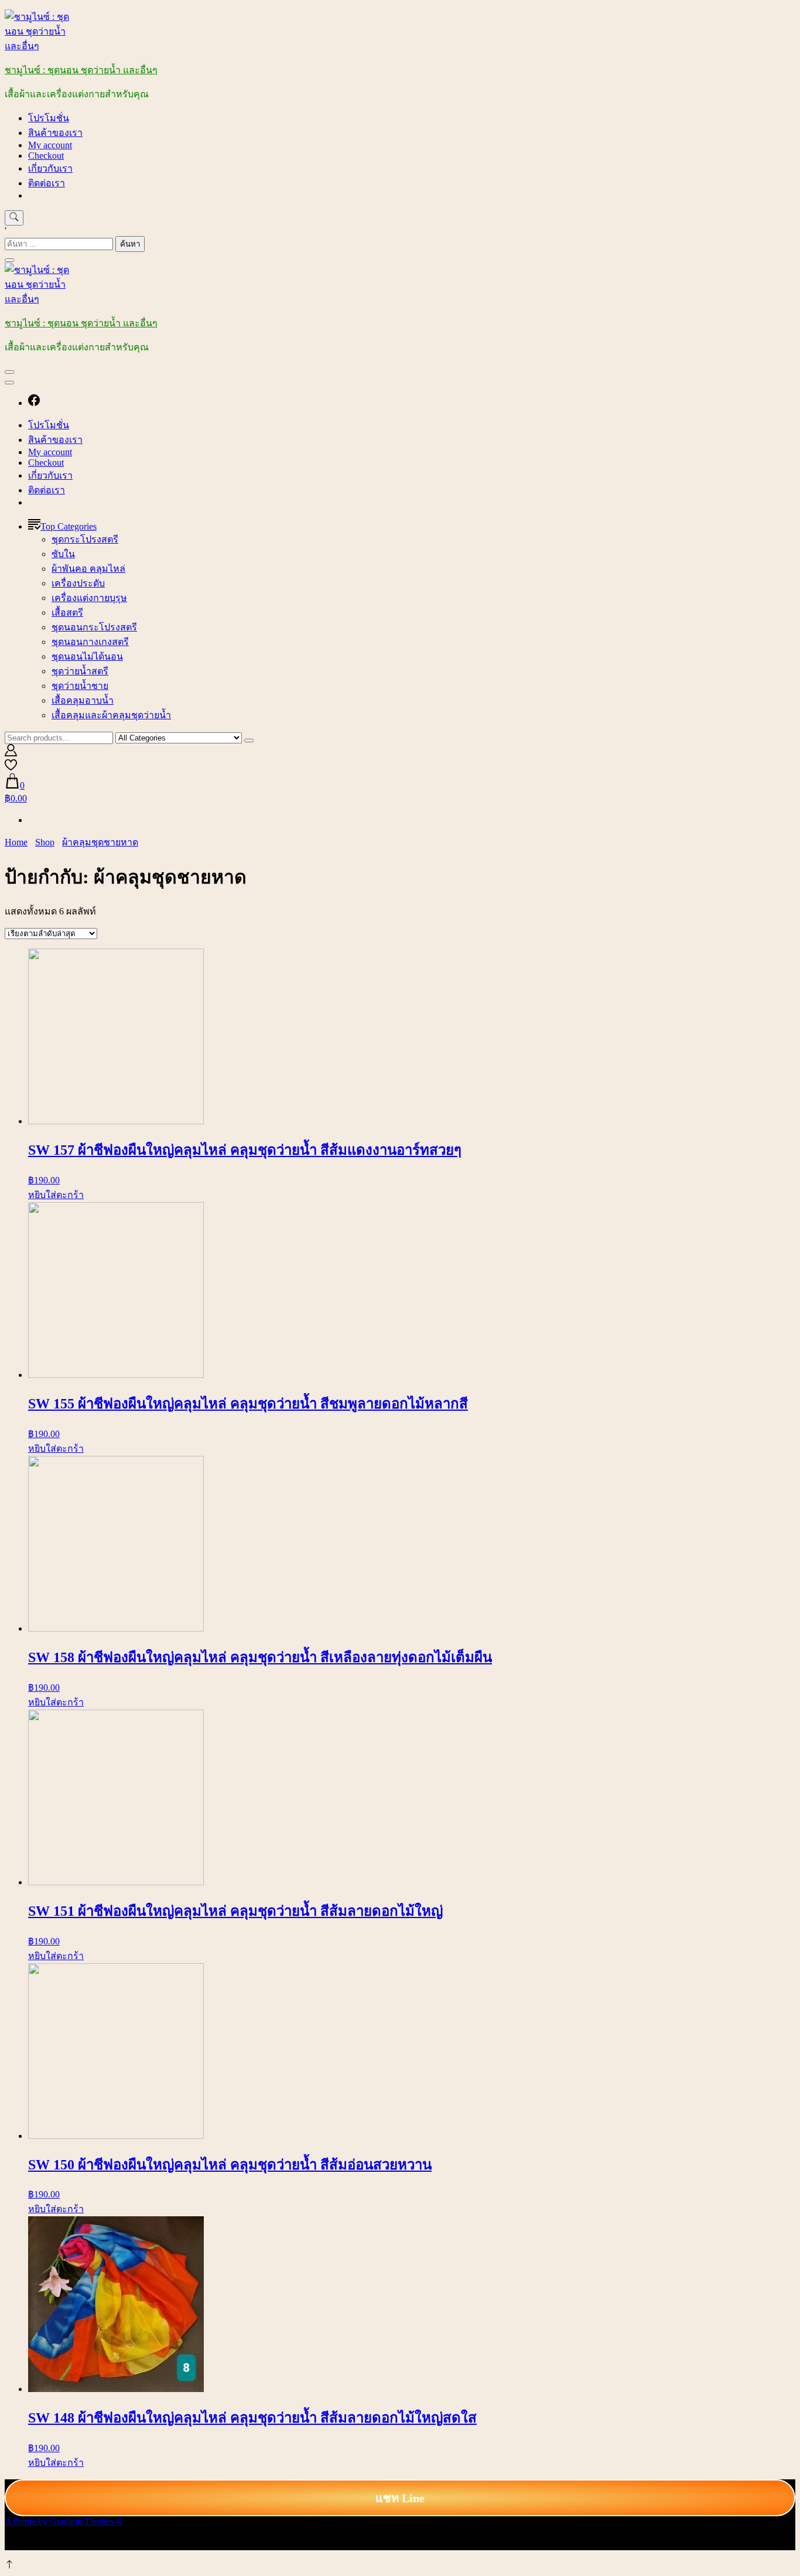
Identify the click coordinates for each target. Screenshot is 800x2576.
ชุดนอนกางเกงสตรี (90, 642)
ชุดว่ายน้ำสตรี (80, 671)
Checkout (46, 156)
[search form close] (9, 260)
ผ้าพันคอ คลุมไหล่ (88, 569)
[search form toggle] (14, 218)
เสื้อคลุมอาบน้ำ (83, 700)
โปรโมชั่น (49, 118)
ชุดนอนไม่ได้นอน (87, 656)
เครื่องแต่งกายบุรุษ (89, 598)
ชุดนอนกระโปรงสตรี (94, 627)
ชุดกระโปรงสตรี (85, 539)
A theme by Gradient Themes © (64, 2521)
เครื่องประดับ (78, 583)
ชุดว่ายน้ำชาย (80, 686)
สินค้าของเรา (55, 133)
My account (50, 145)
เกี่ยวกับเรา (50, 168)
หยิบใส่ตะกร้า (56, 1195)
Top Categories (69, 526)
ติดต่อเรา (47, 183)
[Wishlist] (11, 768)
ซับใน (63, 554)
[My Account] (11, 753)
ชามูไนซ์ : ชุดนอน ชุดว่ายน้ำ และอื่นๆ (81, 70)
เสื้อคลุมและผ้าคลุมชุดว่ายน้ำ (111, 715)
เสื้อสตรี (67, 613)
